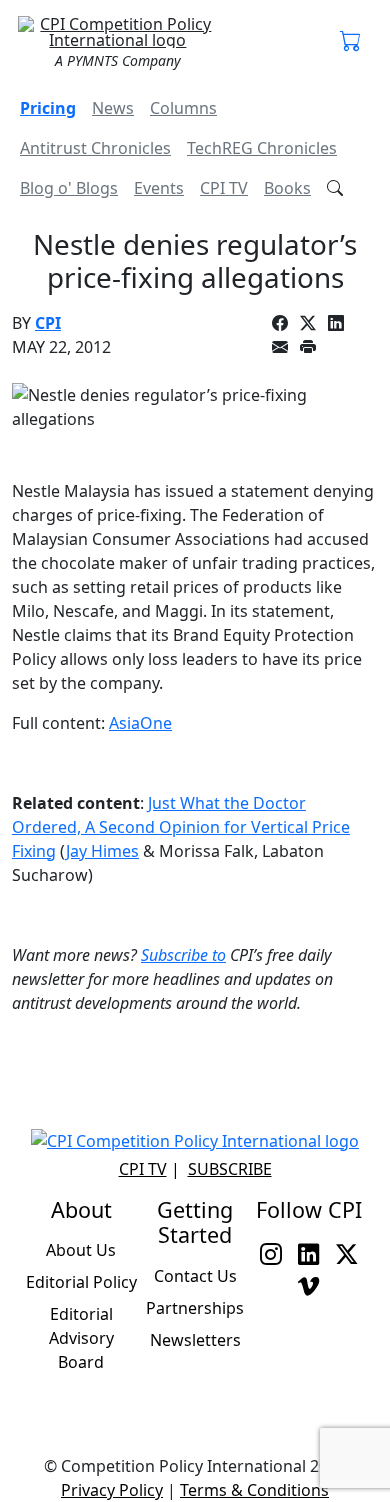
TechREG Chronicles (262, 148)
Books (287, 188)
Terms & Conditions (254, 1490)
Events (159, 188)
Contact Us (195, 1276)
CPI (48, 323)
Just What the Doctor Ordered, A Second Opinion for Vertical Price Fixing (181, 827)
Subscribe (230, 1169)
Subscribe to (183, 955)
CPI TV (224, 188)
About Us (81, 1250)
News (113, 108)
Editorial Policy (81, 1282)
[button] (351, 42)
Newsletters (195, 1340)
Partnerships (195, 1308)
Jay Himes (102, 851)
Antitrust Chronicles (95, 148)
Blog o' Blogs (69, 188)
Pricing (48, 108)
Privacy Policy (112, 1490)
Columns (183, 108)
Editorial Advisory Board (81, 1338)
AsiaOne (140, 723)
